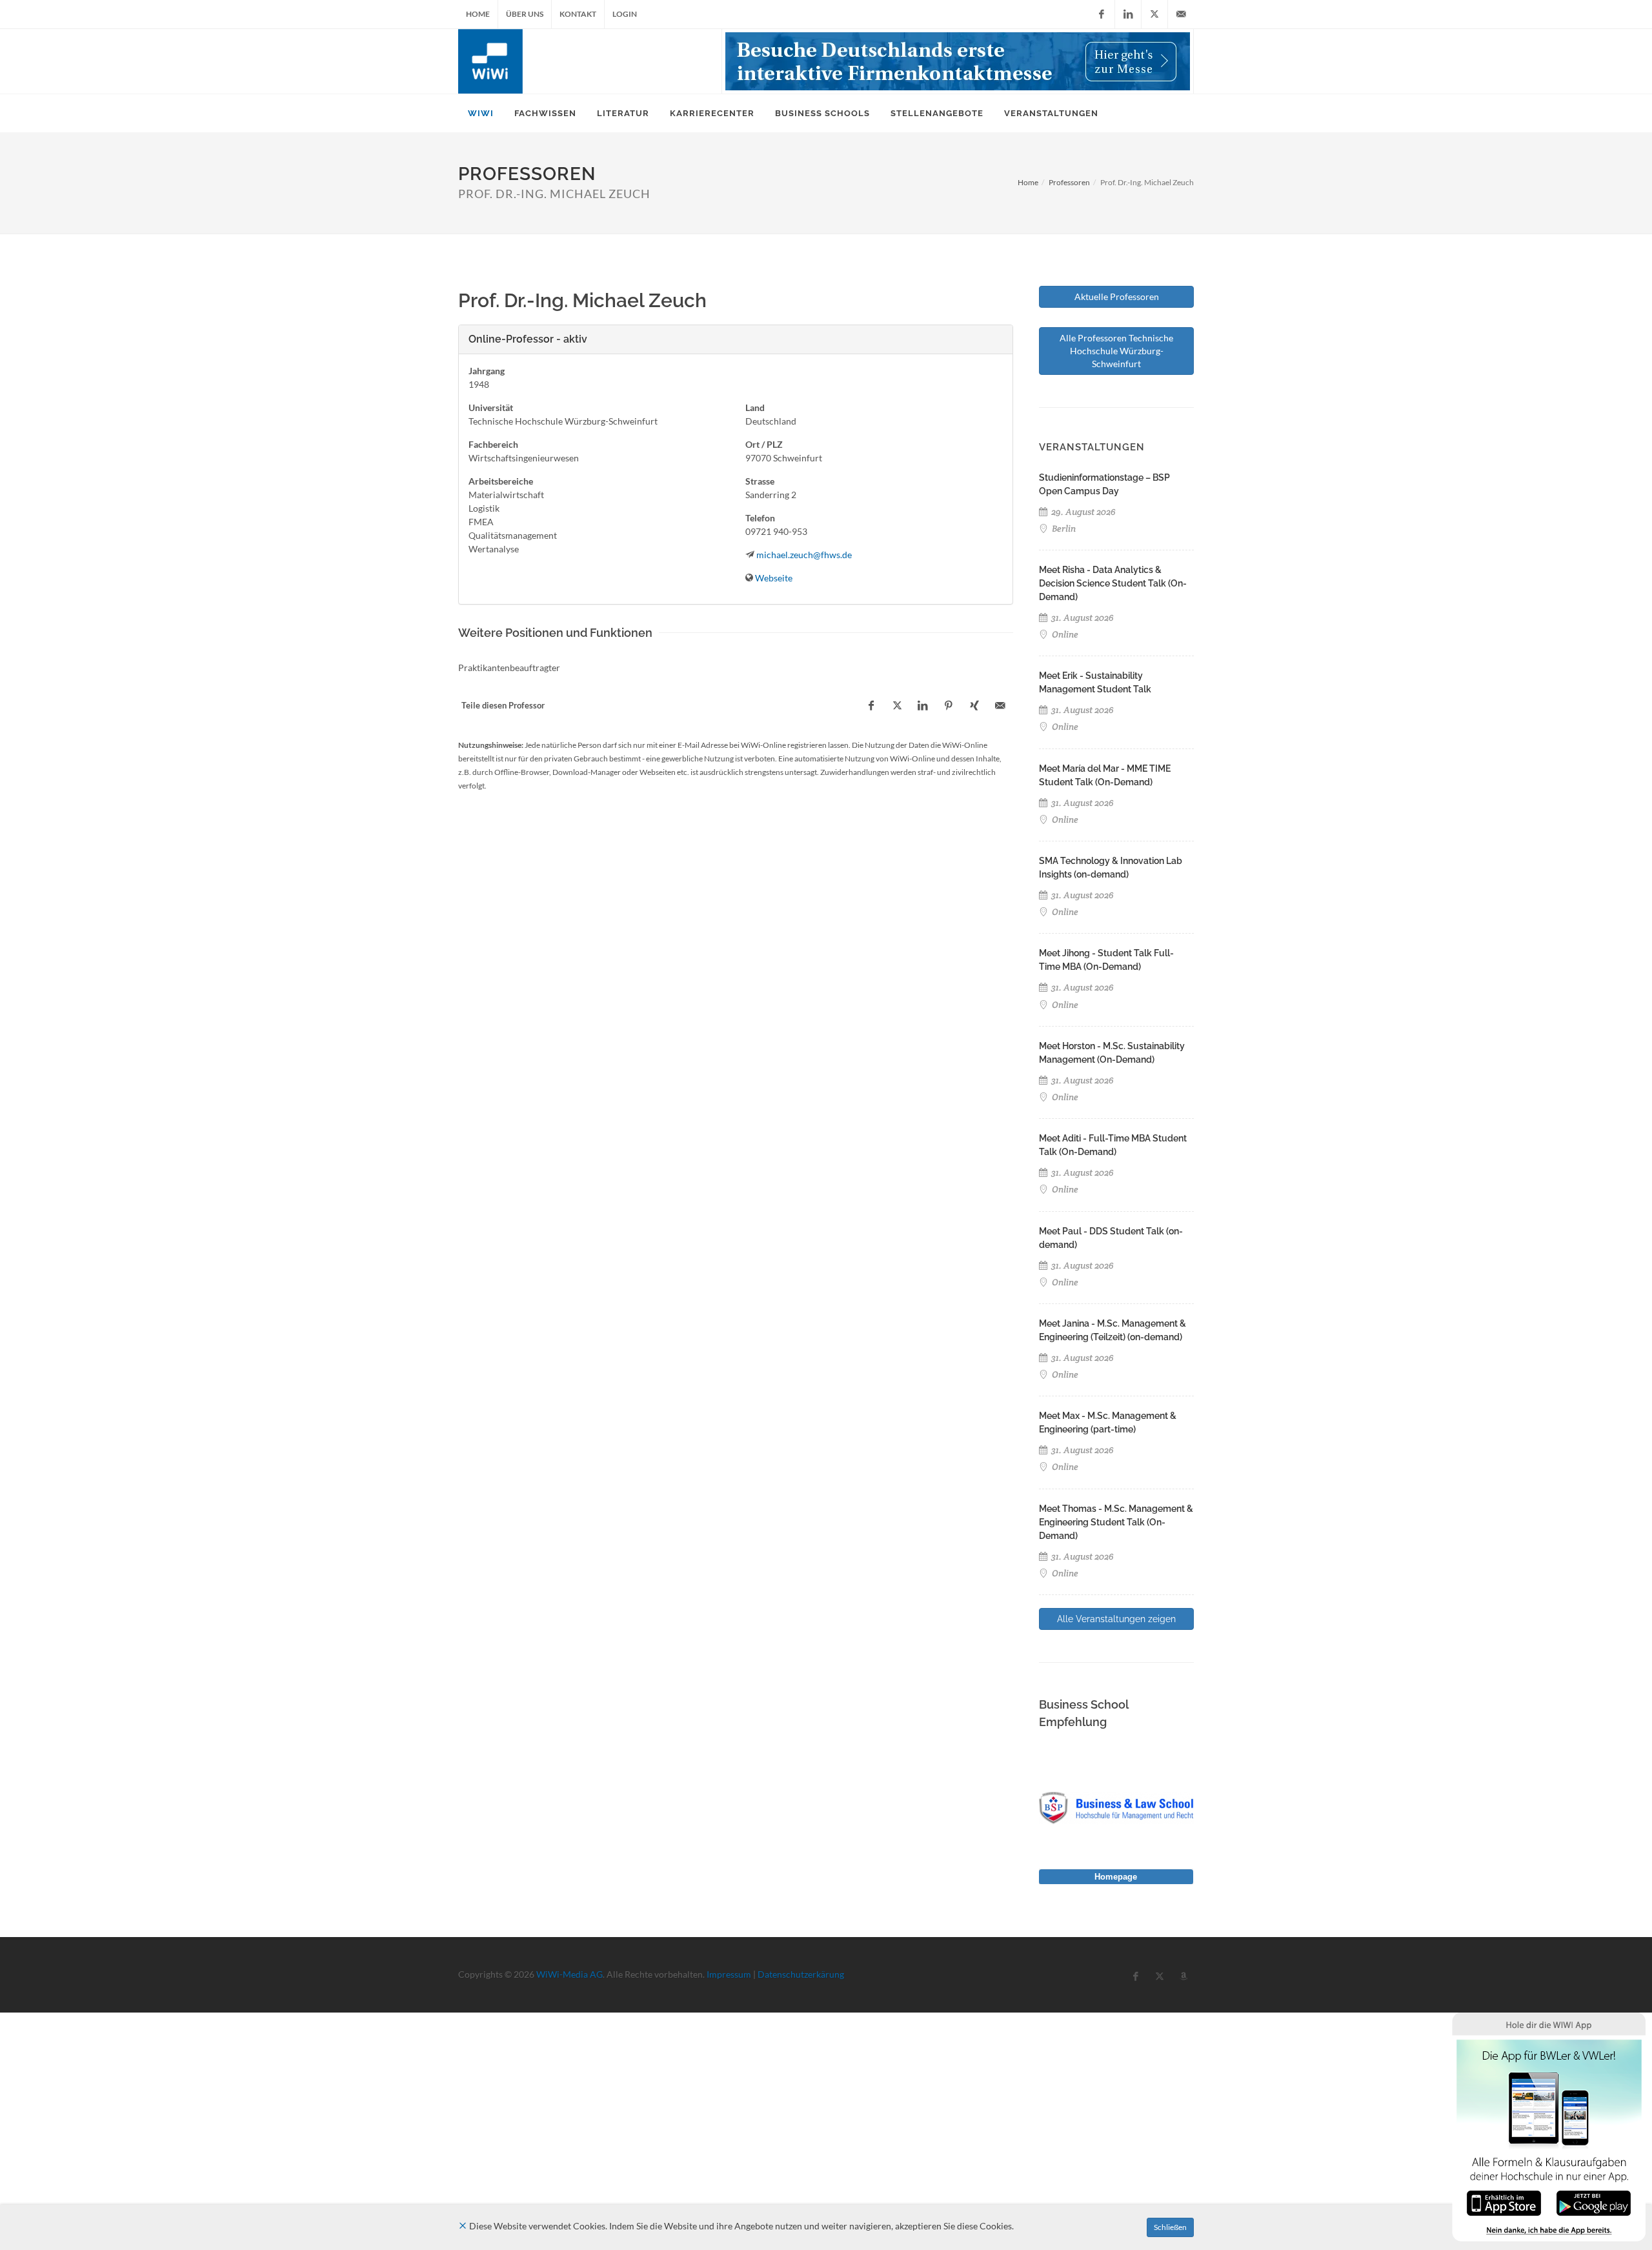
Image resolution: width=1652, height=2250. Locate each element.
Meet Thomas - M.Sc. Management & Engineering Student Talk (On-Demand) (1116, 1522)
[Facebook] (1102, 14)
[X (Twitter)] (1154, 14)
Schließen (1170, 2227)
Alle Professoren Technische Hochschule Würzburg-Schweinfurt (1116, 351)
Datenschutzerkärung (801, 1974)
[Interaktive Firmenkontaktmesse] (958, 61)
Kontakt (578, 14)
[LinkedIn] (1128, 14)
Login (625, 14)
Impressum (729, 1974)
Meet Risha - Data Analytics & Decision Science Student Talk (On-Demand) (1113, 583)
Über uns (525, 14)
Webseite (774, 578)
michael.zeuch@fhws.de (804, 555)
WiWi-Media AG (569, 1974)
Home (478, 14)
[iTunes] (1504, 2202)
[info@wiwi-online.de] (1181, 14)
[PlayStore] (1594, 2202)
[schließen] (463, 2226)
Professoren (1069, 182)
